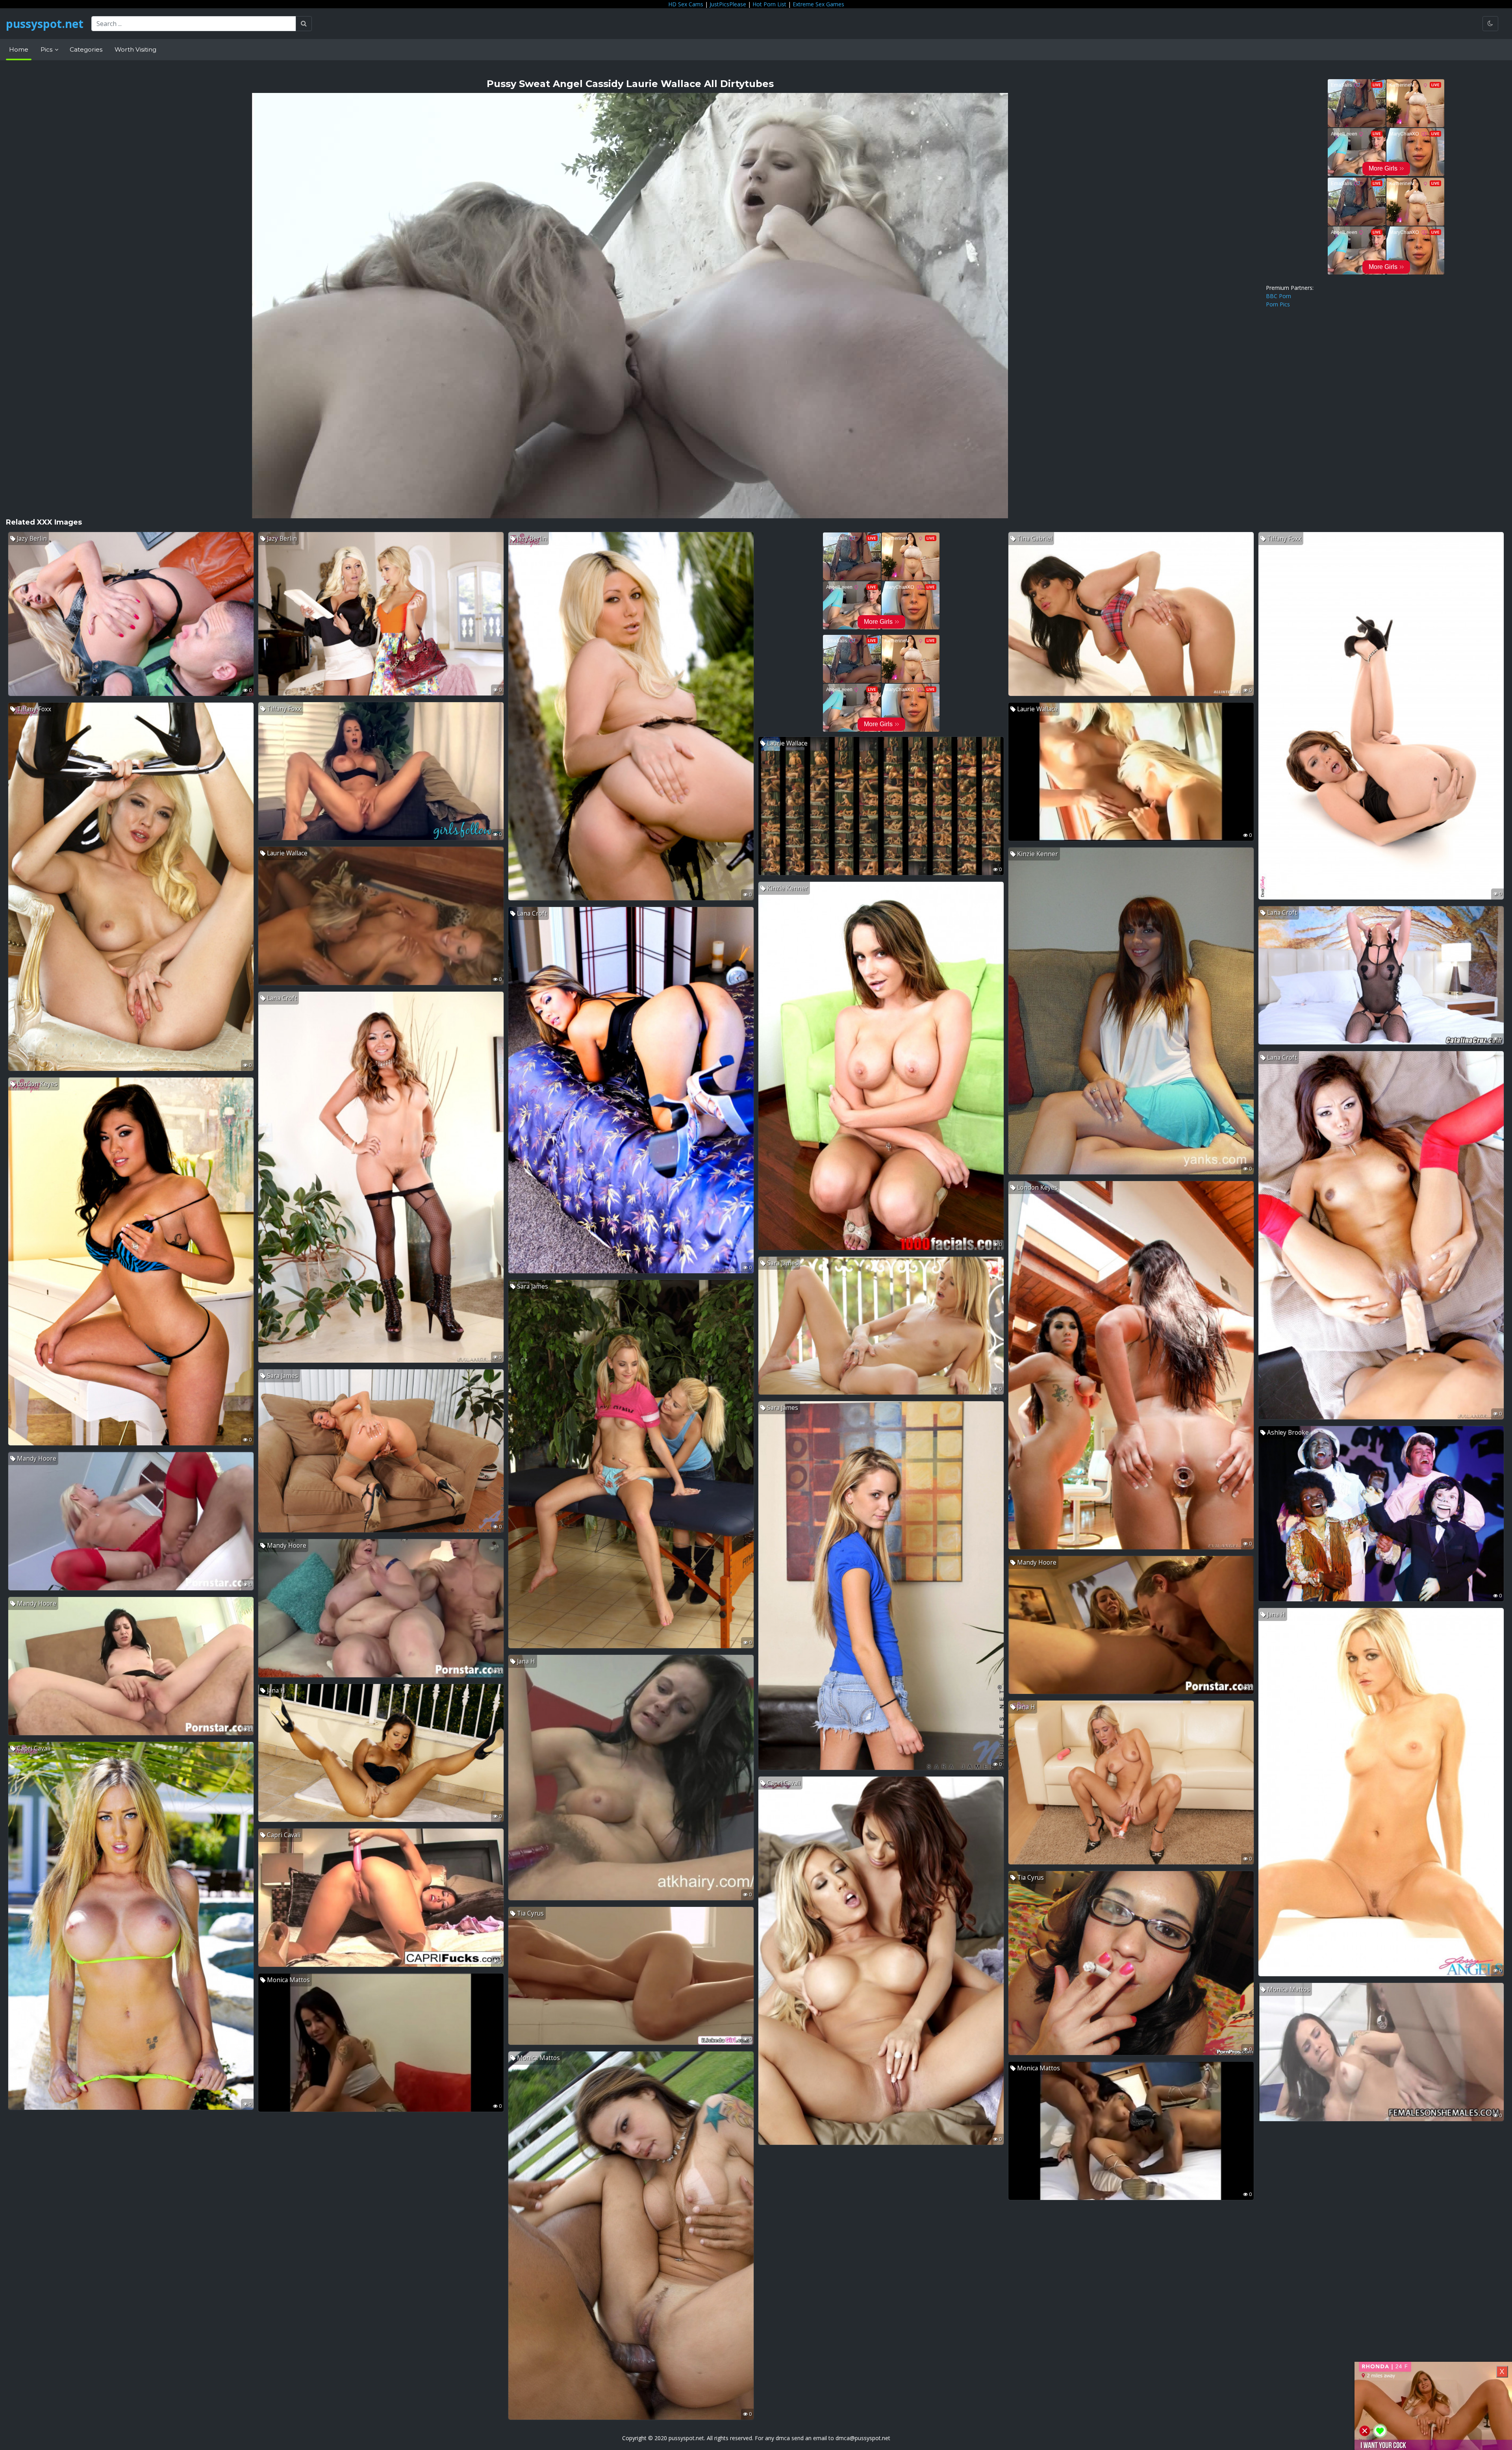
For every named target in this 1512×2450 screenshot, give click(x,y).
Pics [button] (47, 49)
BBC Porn (1279, 296)
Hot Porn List (769, 4)
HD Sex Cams (686, 4)
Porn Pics (1278, 304)
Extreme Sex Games (818, 4)
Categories (86, 49)
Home (19, 49)
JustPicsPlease (728, 4)
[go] (304, 24)
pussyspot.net (45, 24)
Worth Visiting (135, 49)
